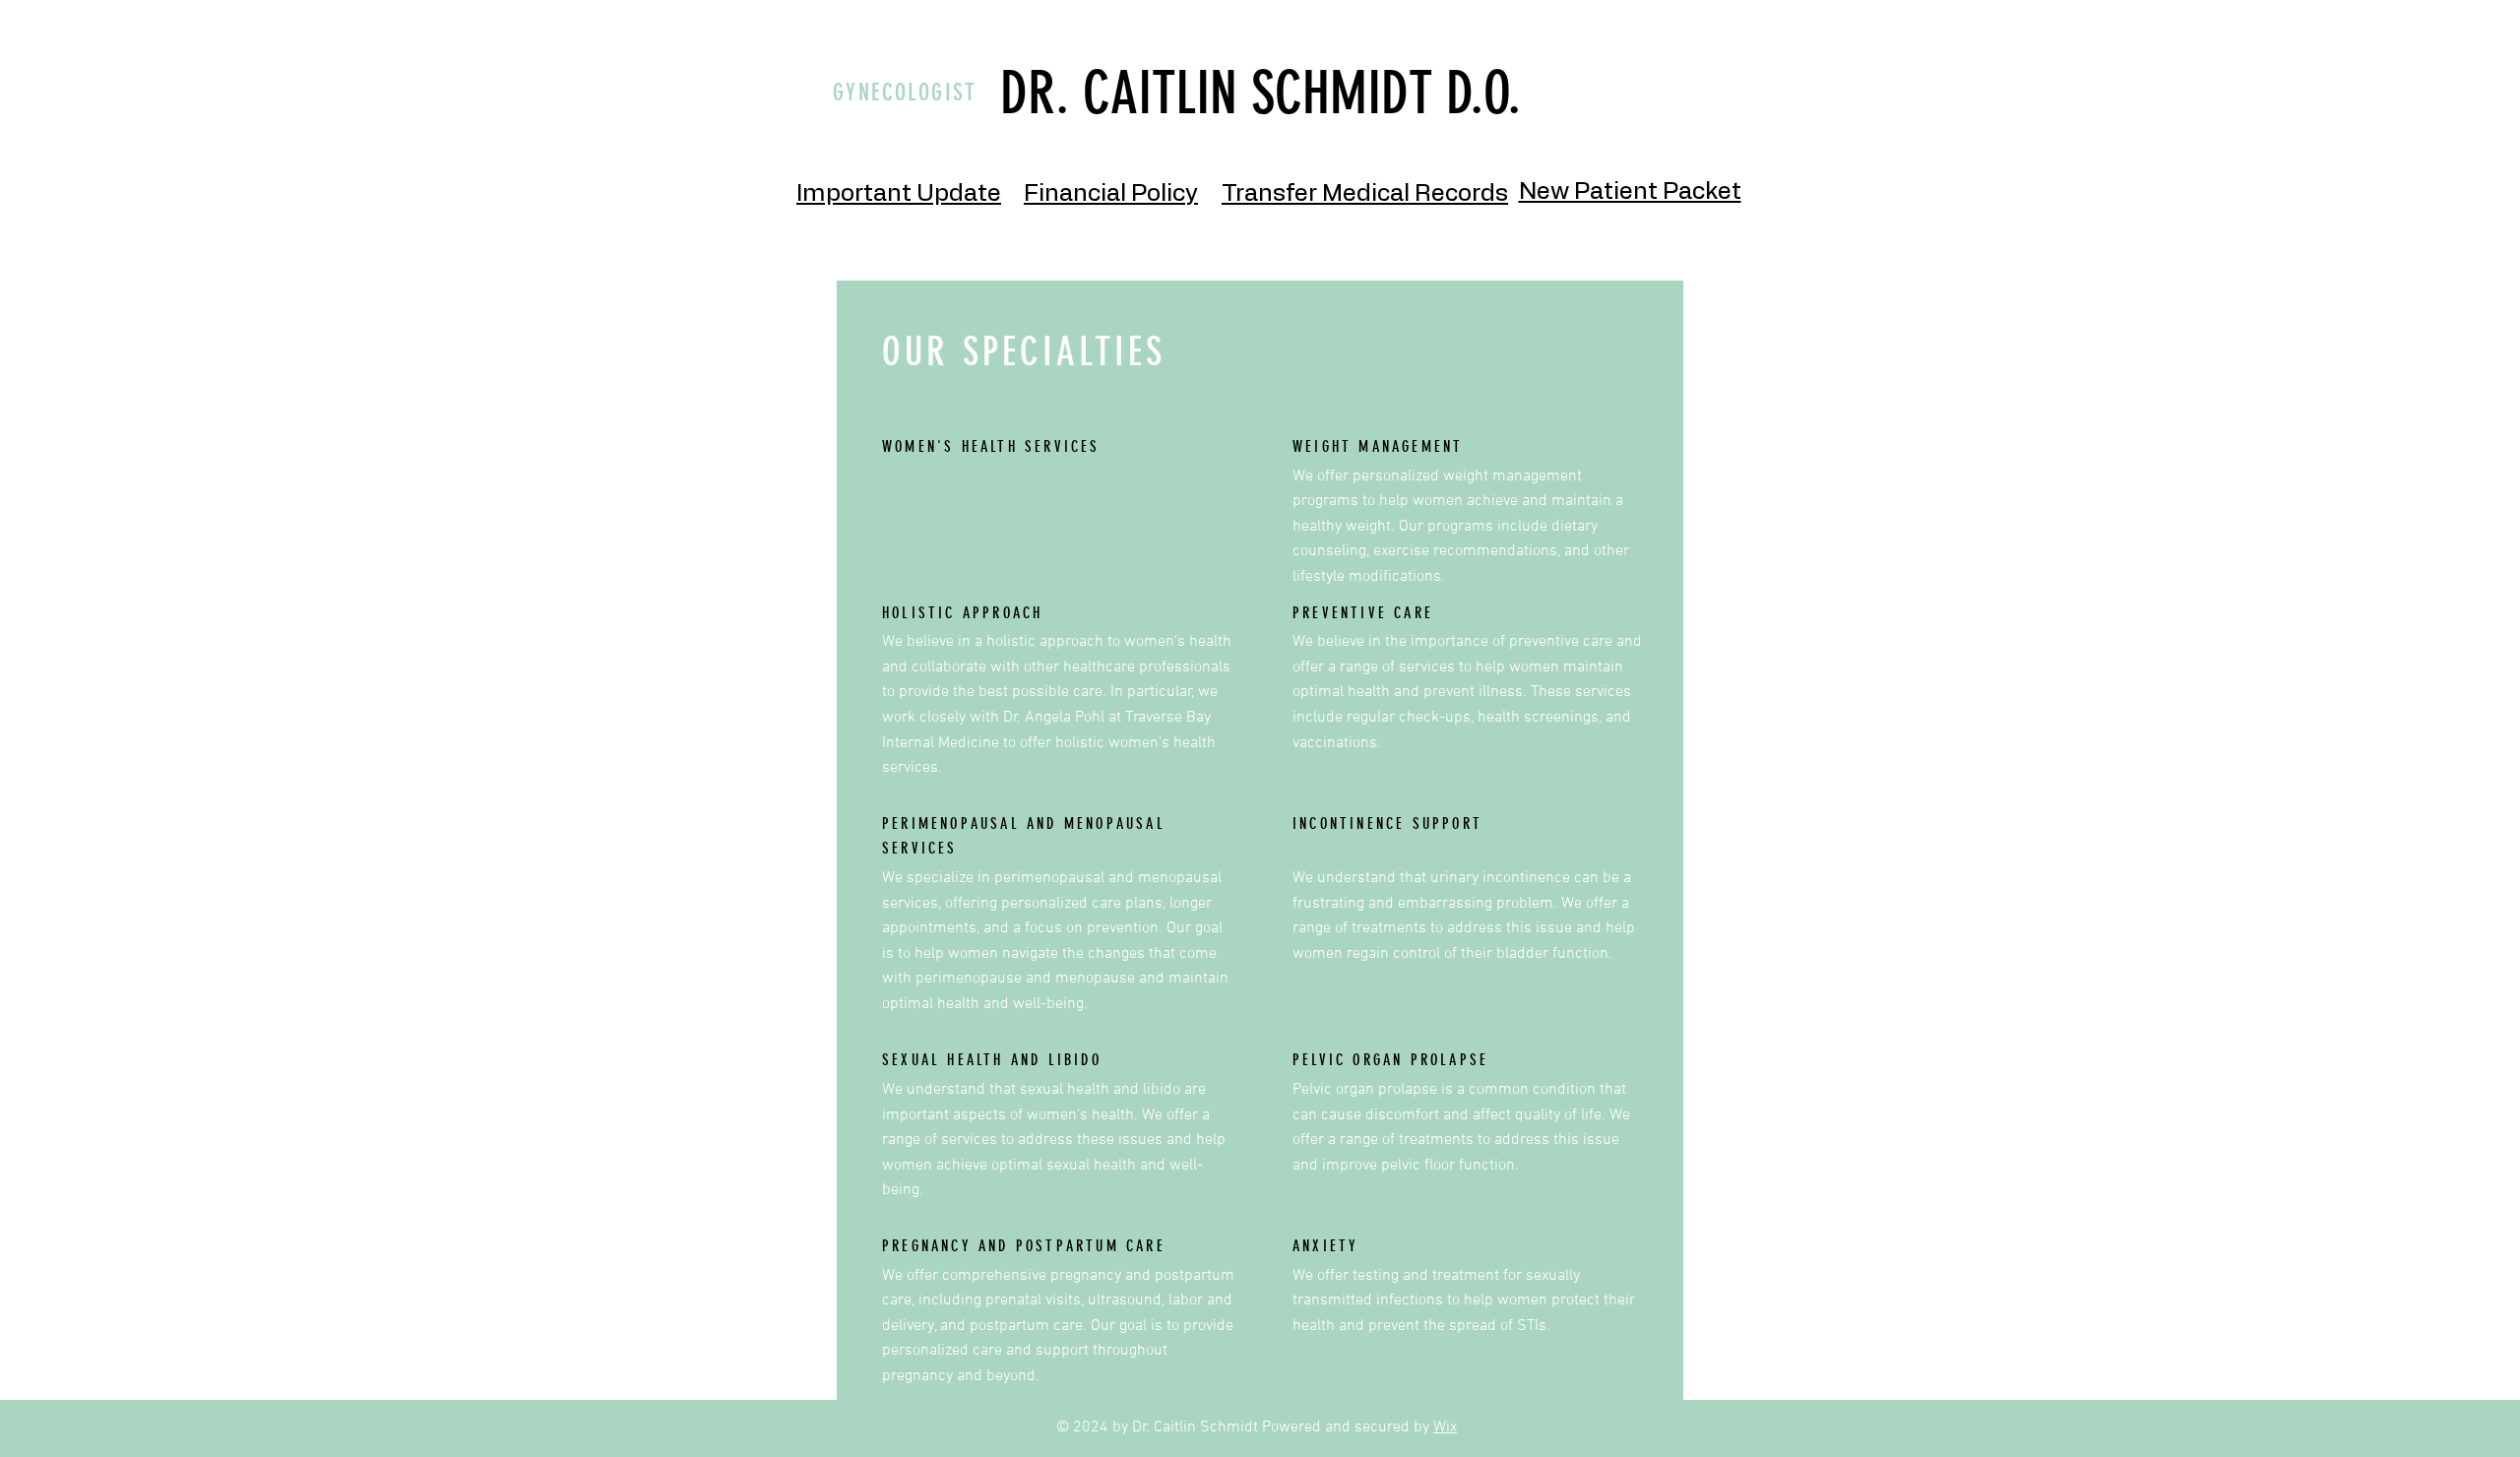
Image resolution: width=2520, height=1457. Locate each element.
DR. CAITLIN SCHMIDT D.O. (1260, 93)
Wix (1445, 1427)
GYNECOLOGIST (905, 93)
